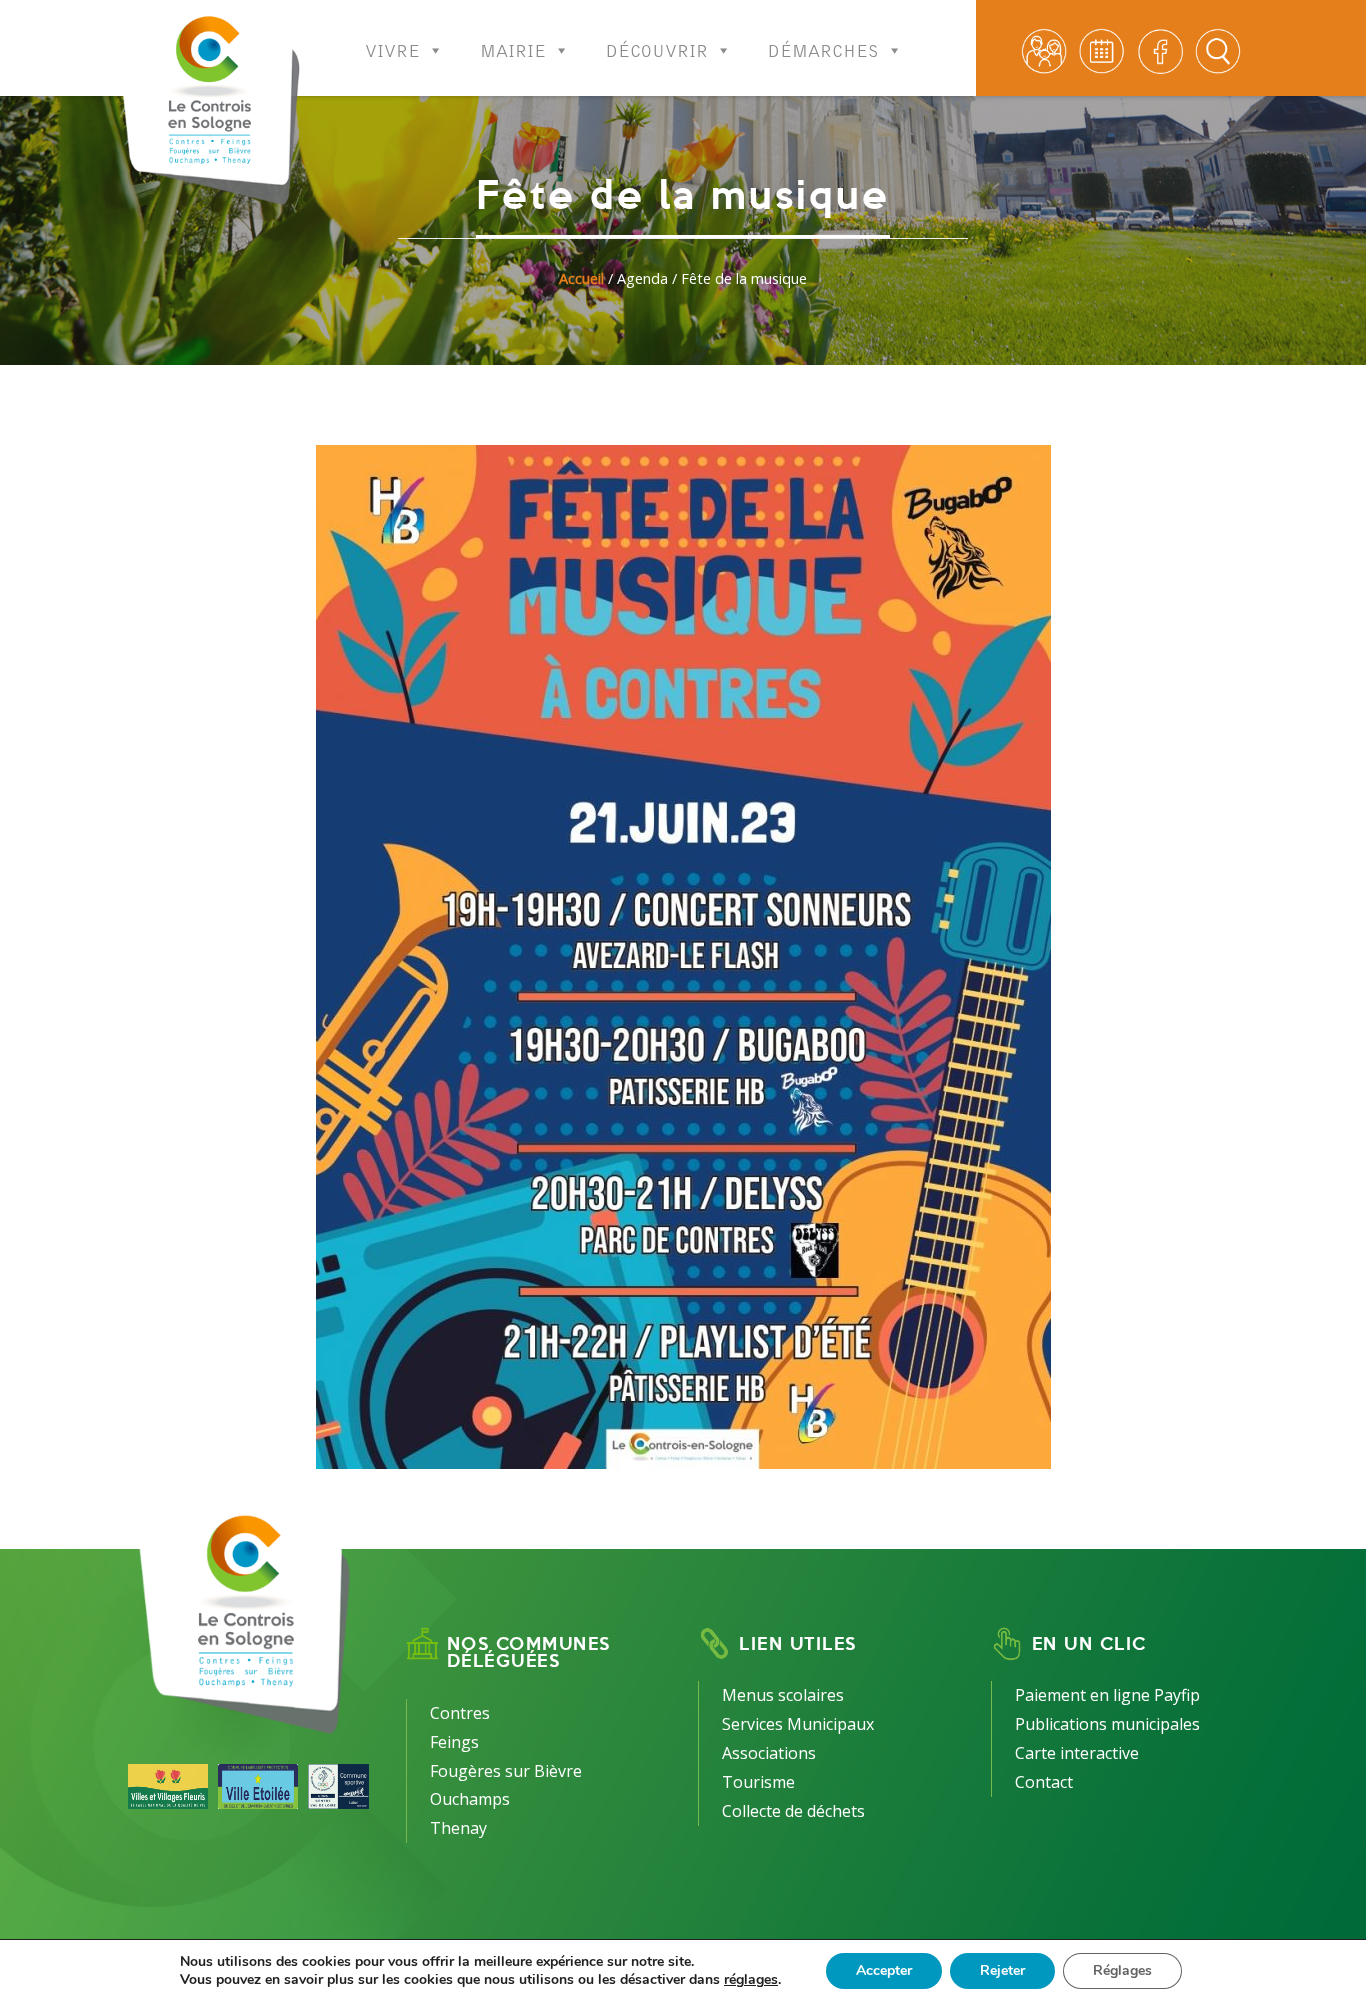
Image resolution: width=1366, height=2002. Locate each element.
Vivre (392, 45)
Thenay (458, 1828)
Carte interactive (1077, 1753)
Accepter (884, 1970)
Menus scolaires (783, 1695)
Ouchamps (470, 1799)
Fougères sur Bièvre (506, 1771)
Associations (769, 1753)
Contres (460, 1713)
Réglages (1122, 1970)
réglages (751, 1980)
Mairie (513, 45)
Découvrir (657, 45)
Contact (1044, 1782)
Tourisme (758, 1782)
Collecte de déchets (793, 1811)
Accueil (581, 278)
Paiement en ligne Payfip (1107, 1695)
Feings (454, 1742)
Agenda (642, 278)
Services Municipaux (798, 1724)
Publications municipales (1107, 1724)
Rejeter (1002, 1970)
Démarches (823, 45)
